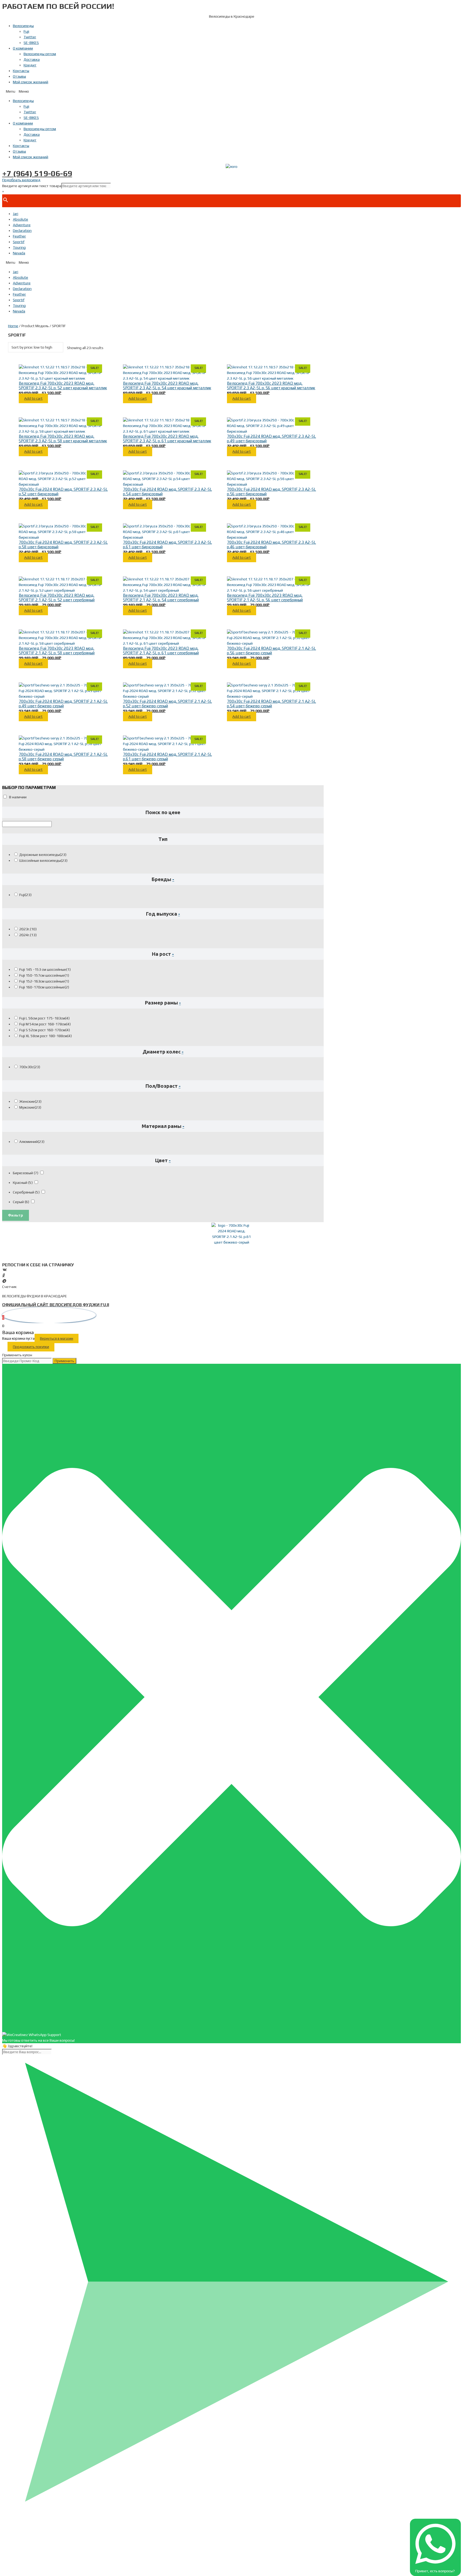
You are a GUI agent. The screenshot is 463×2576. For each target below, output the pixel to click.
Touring (19, 247)
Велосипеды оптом (40, 54)
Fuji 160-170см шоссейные (44, 987)
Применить (64, 1361)
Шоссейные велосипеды (43, 860)
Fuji (26, 31)
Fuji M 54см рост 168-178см (45, 1024)
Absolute (20, 219)
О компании (23, 48)
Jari (16, 214)
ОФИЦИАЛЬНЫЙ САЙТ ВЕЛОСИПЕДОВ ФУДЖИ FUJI (56, 1305)
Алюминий (32, 1142)
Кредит (30, 65)
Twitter (30, 37)
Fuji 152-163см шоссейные (44, 981)
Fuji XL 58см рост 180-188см (46, 1036)
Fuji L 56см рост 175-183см (44, 1018)
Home (13, 326)
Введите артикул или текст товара (32, 186)
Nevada (19, 253)
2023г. (28, 929)
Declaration (22, 231)
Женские (30, 1101)
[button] (231, 91)
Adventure (22, 225)
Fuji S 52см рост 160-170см (45, 1030)
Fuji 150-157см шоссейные (44, 975)
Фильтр (16, 1215)
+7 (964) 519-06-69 (37, 173)
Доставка (32, 59)
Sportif (19, 242)
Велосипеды (23, 26)
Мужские (30, 1107)
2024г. (28, 935)
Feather (19, 236)
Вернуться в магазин (57, 1338)
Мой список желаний (31, 82)
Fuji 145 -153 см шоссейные (45, 969)
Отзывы (19, 76)
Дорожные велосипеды (43, 855)
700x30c (30, 1067)
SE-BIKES (31, 43)
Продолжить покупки (31, 1347)
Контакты (21, 71)
